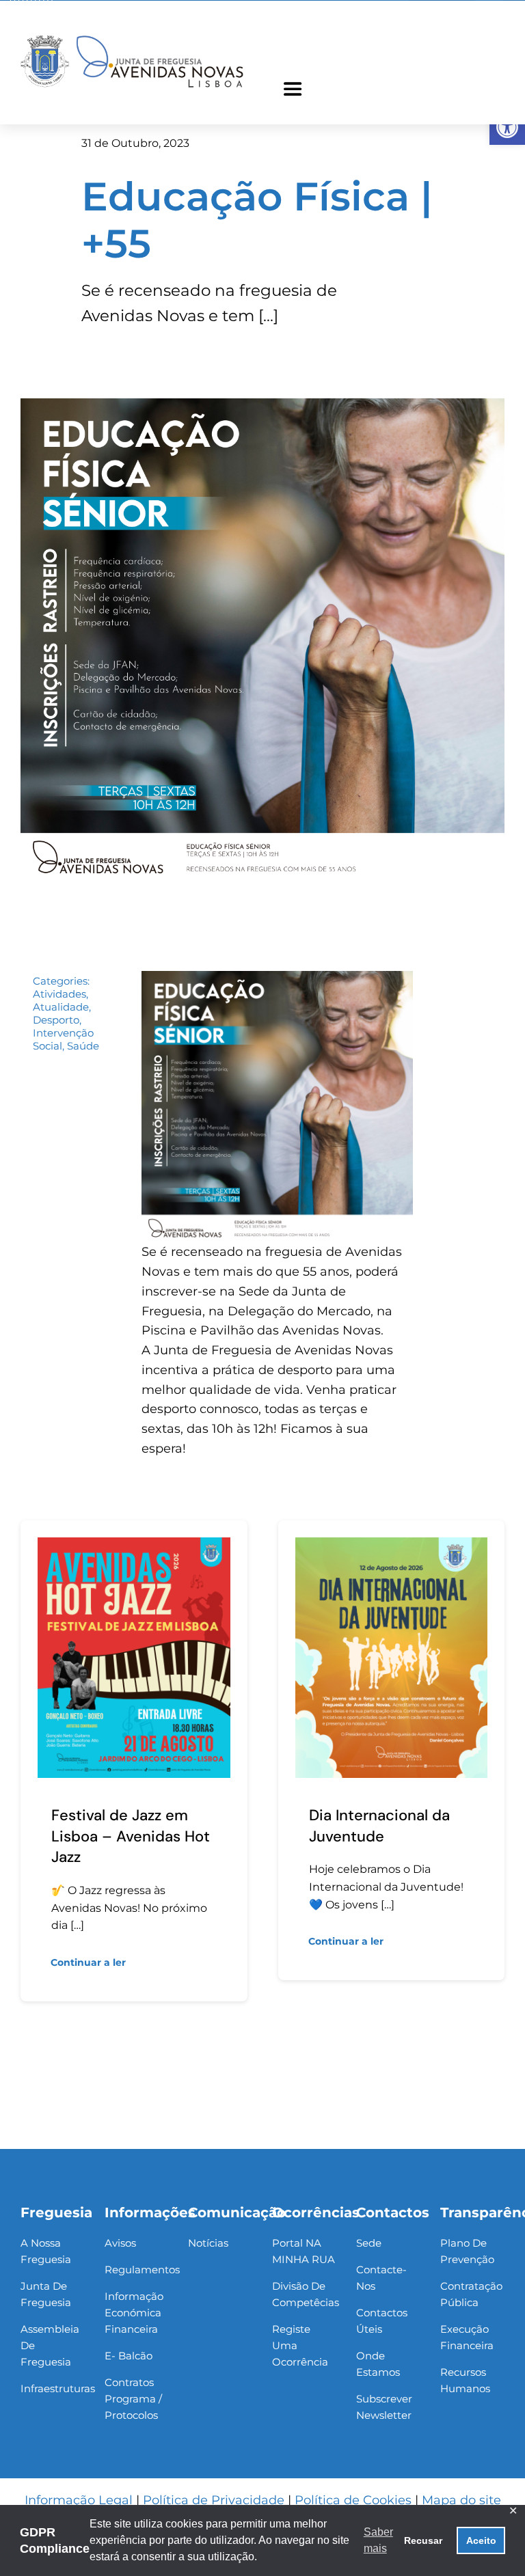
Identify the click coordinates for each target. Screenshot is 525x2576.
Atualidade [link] (61, 1007)
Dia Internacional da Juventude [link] (379, 1826)
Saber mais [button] (378, 2540)
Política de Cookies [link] (353, 2500)
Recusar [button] (423, 2540)
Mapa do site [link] (461, 2500)
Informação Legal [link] (79, 2500)
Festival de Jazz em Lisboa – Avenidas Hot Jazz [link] (131, 1836)
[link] (507, 127)
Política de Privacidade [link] (214, 2500)
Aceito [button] (481, 2540)
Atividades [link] (59, 994)
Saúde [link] (83, 1046)
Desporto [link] (56, 1020)
